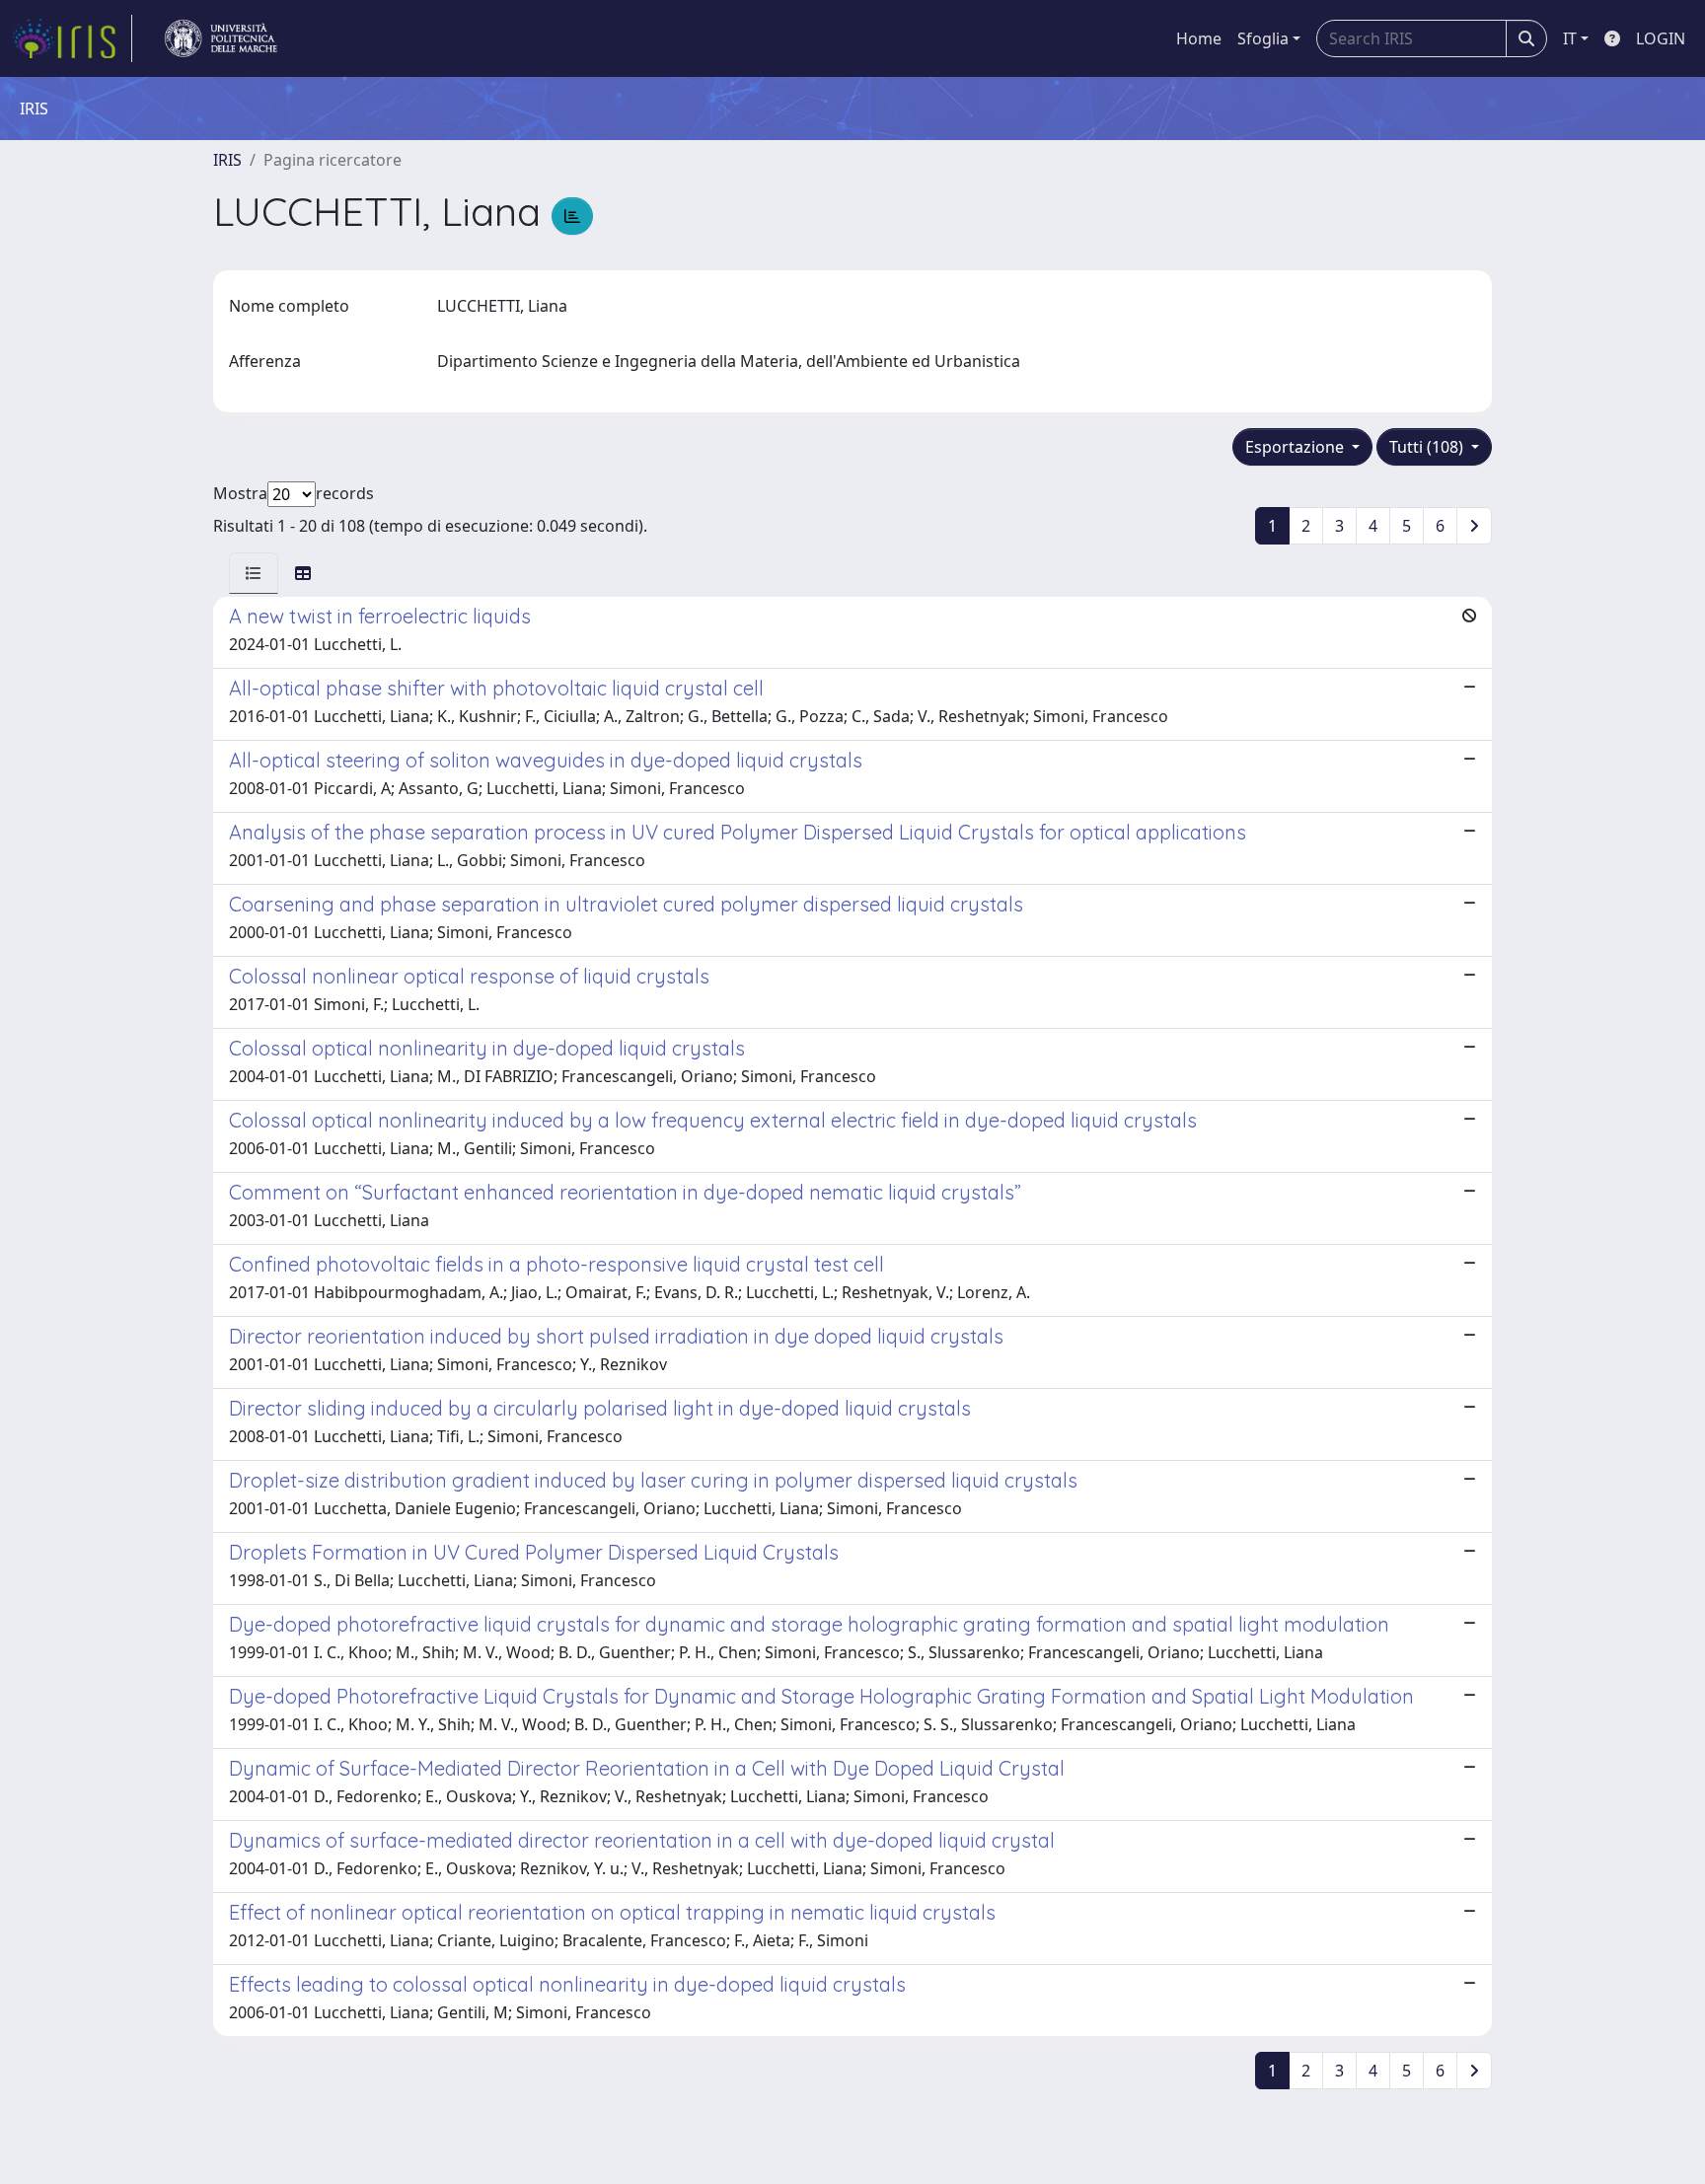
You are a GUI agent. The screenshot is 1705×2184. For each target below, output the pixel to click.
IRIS (227, 160)
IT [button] (1570, 38)
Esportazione (1297, 447)
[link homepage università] (221, 38)
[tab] (254, 573)
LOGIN (1661, 38)
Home (1199, 38)
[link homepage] (72, 38)
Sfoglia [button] (1263, 38)
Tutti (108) (1428, 447)
